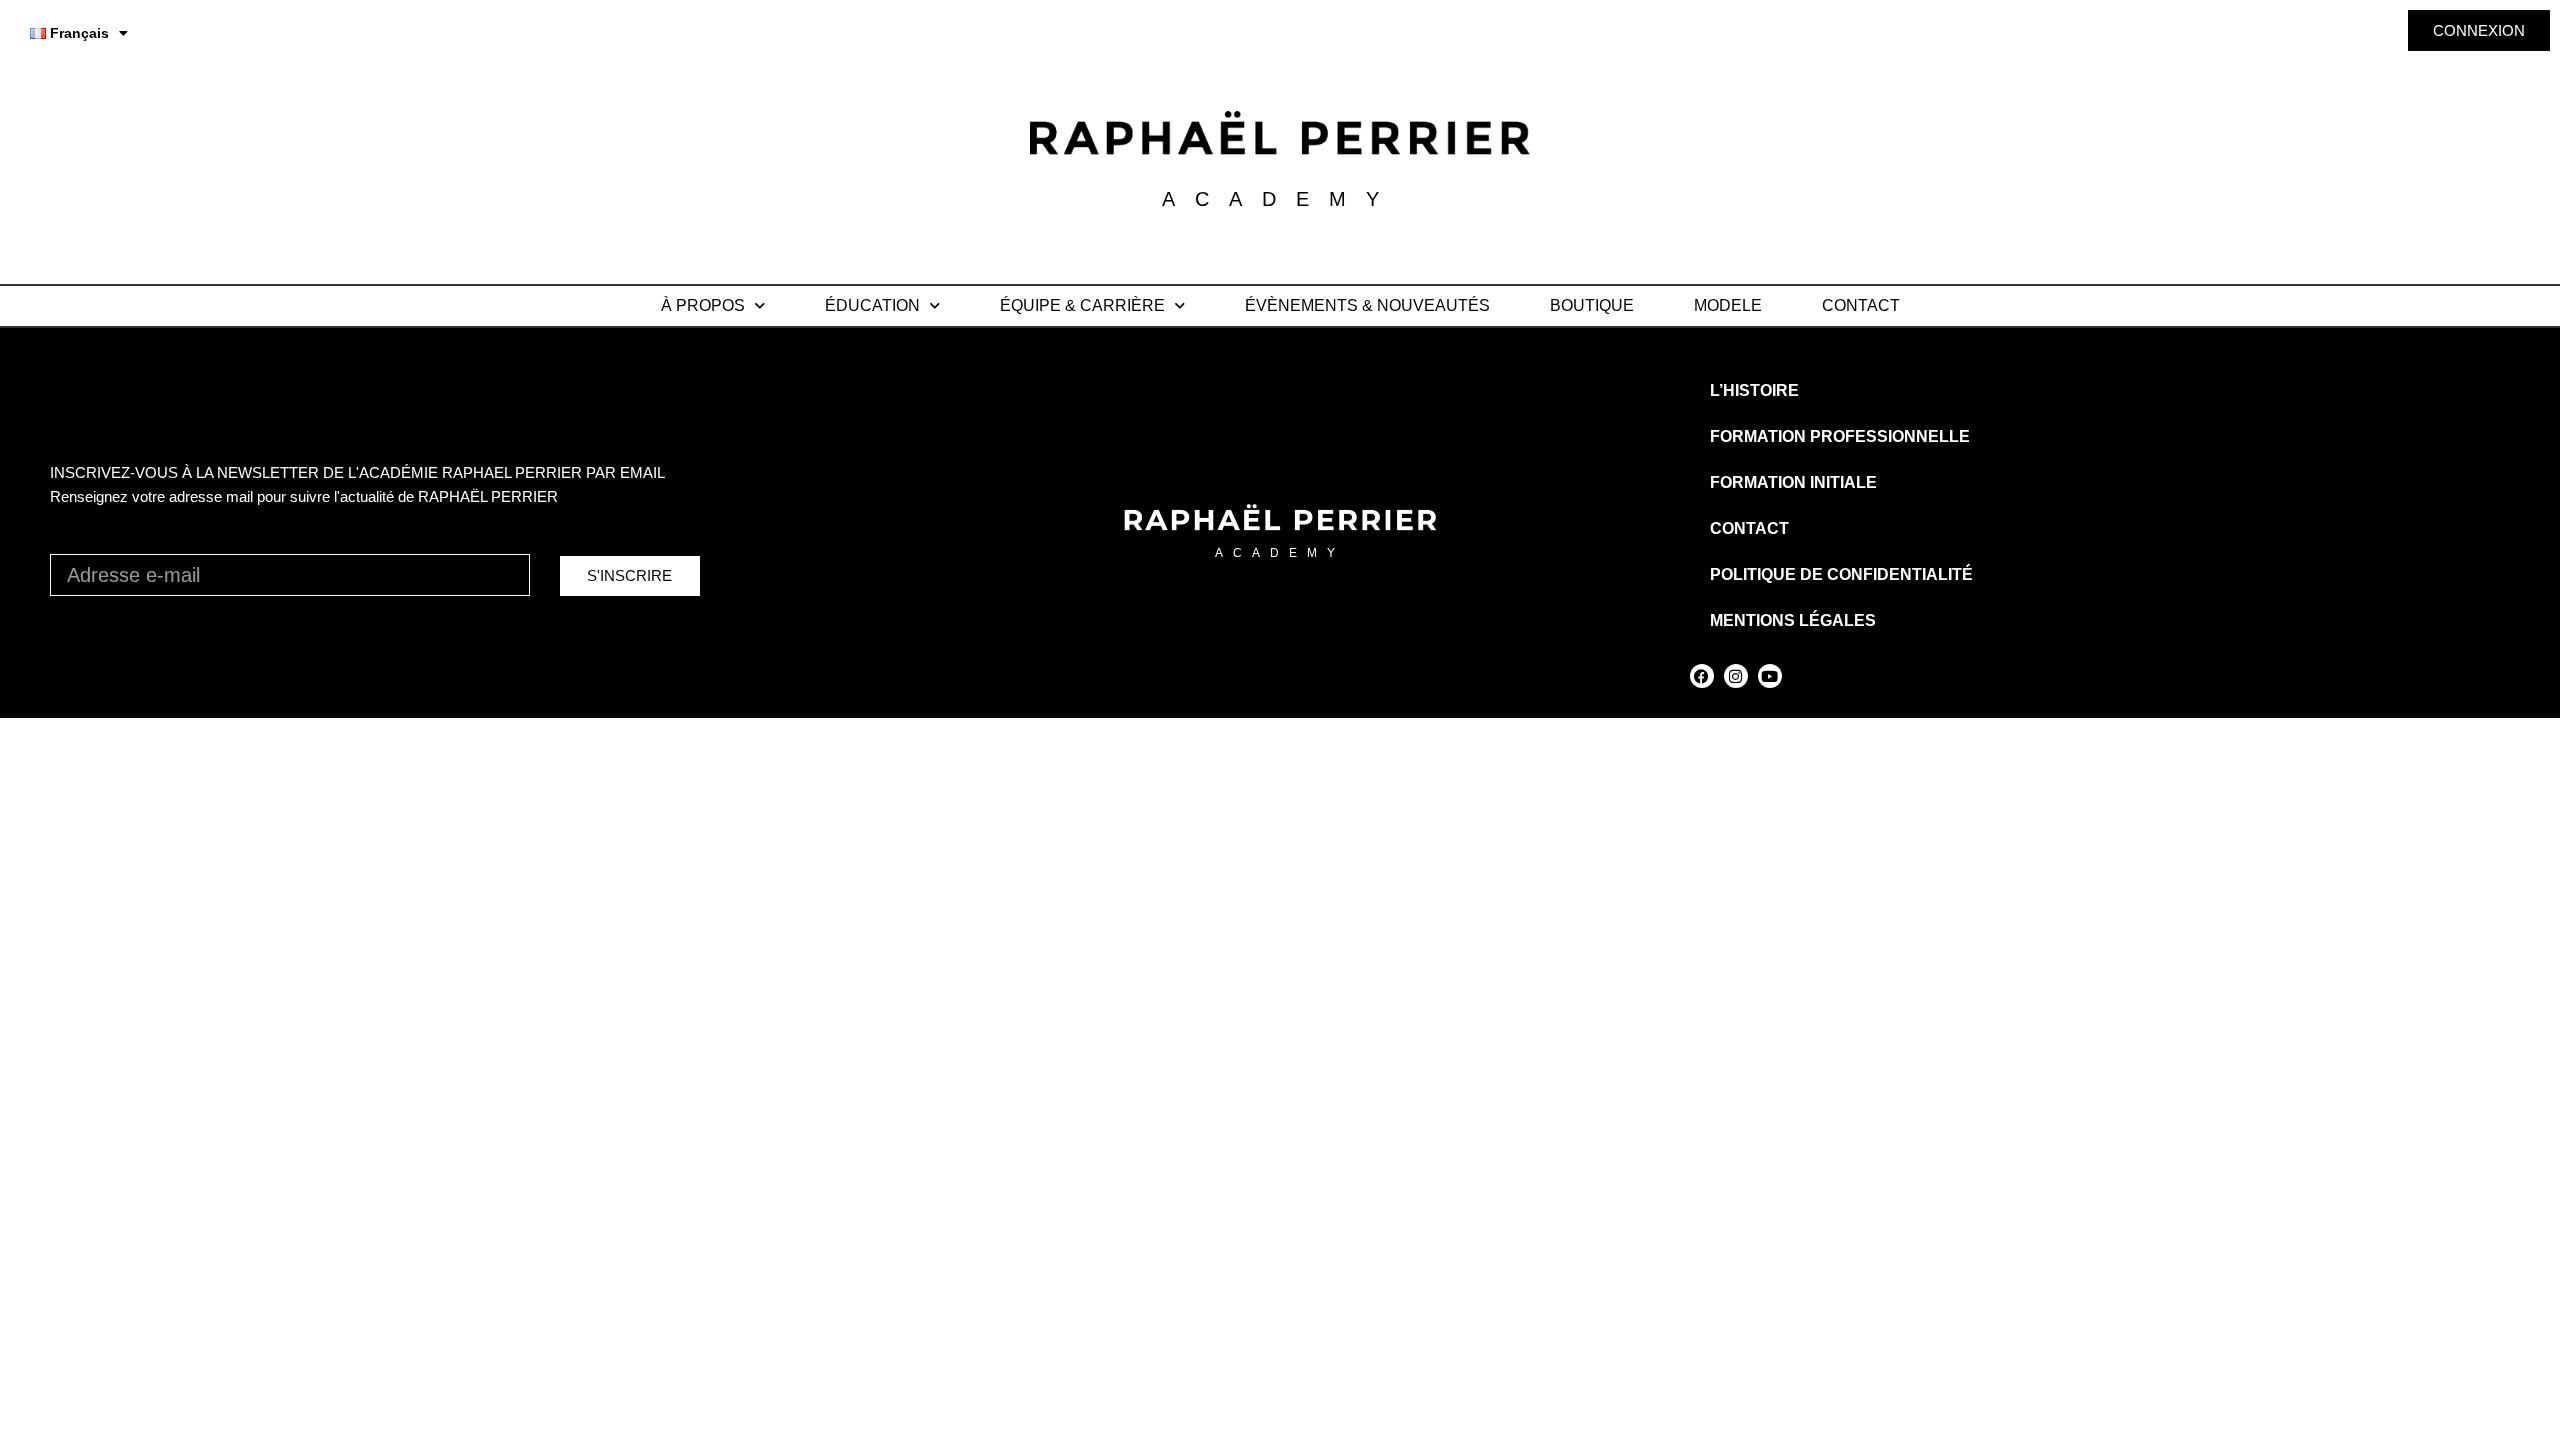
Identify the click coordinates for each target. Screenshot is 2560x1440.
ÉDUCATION (872, 305)
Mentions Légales (1793, 620)
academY (1280, 199)
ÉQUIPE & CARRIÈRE (1082, 305)
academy (1280, 553)
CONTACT (1861, 305)
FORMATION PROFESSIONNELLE (1840, 436)
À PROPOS (703, 305)
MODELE (1728, 305)
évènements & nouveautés (1367, 305)
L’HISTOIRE (1754, 390)
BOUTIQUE (1592, 305)
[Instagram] (1736, 676)
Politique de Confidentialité (1841, 574)
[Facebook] (1702, 676)
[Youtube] (1770, 676)
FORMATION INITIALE (1793, 482)
